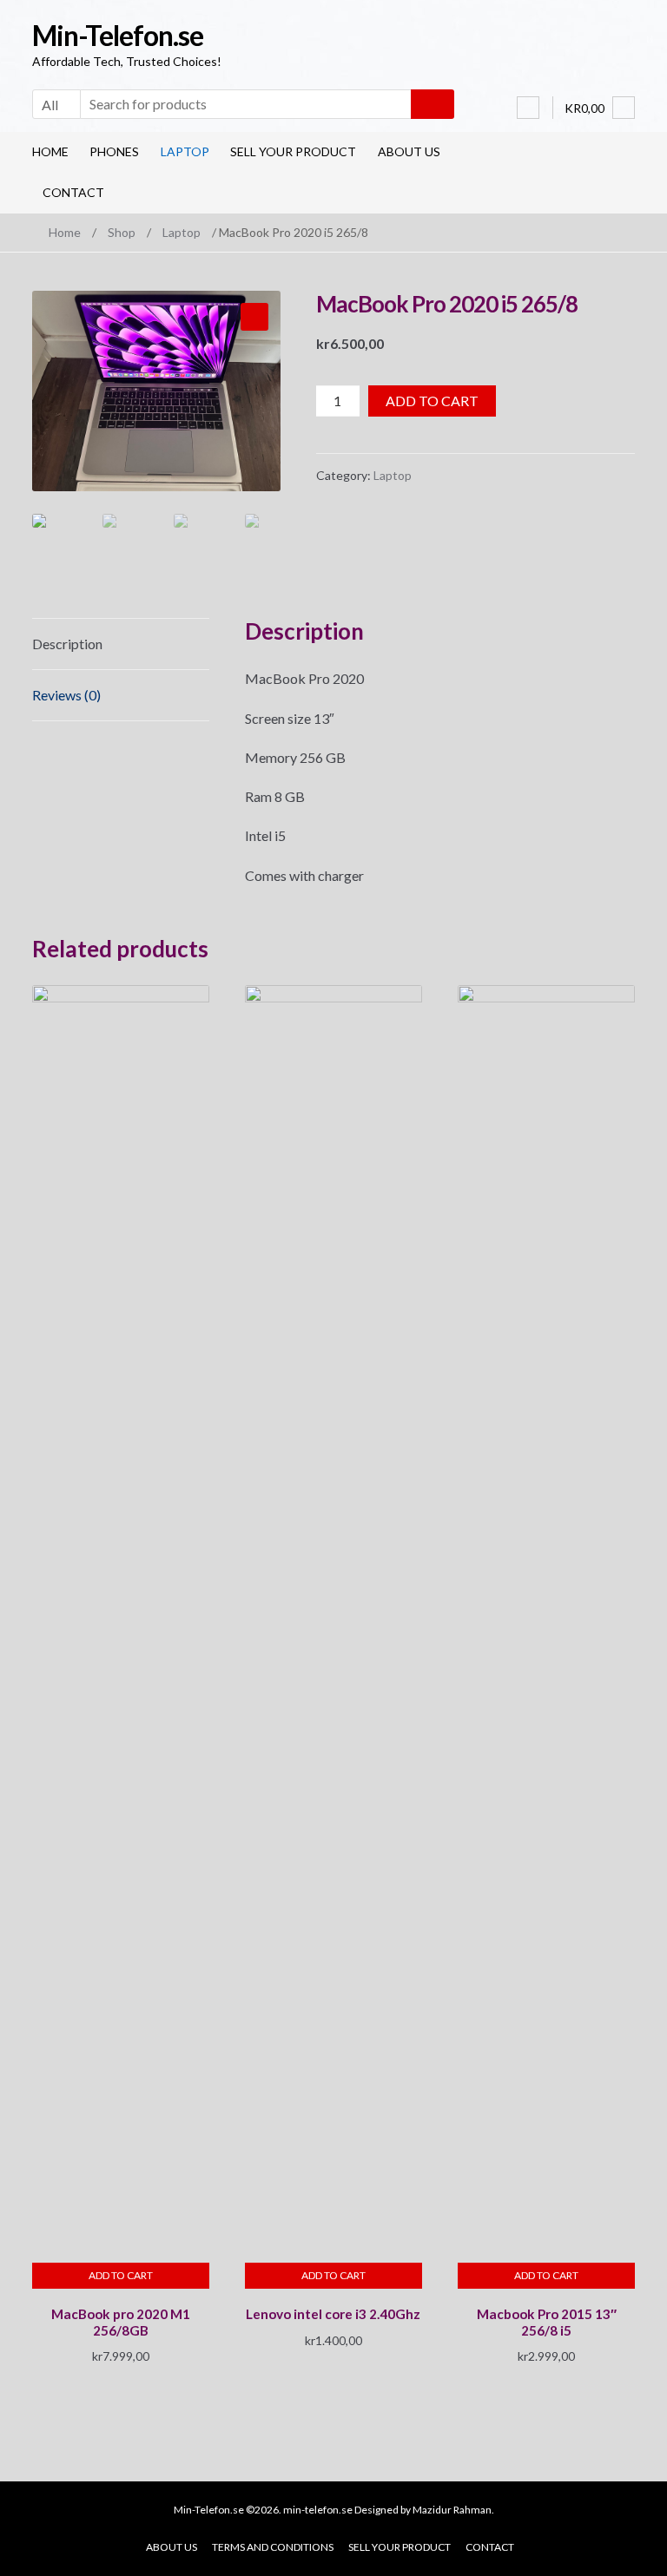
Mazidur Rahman (452, 2510)
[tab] (121, 644)
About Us (409, 151)
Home (50, 151)
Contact (73, 192)
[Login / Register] (528, 108)
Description (67, 644)
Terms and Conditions (273, 2547)
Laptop (185, 151)
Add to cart (432, 401)
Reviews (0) (66, 695)
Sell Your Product (293, 151)
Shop (122, 232)
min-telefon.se (318, 2510)
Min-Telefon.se (118, 35)
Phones (114, 151)
